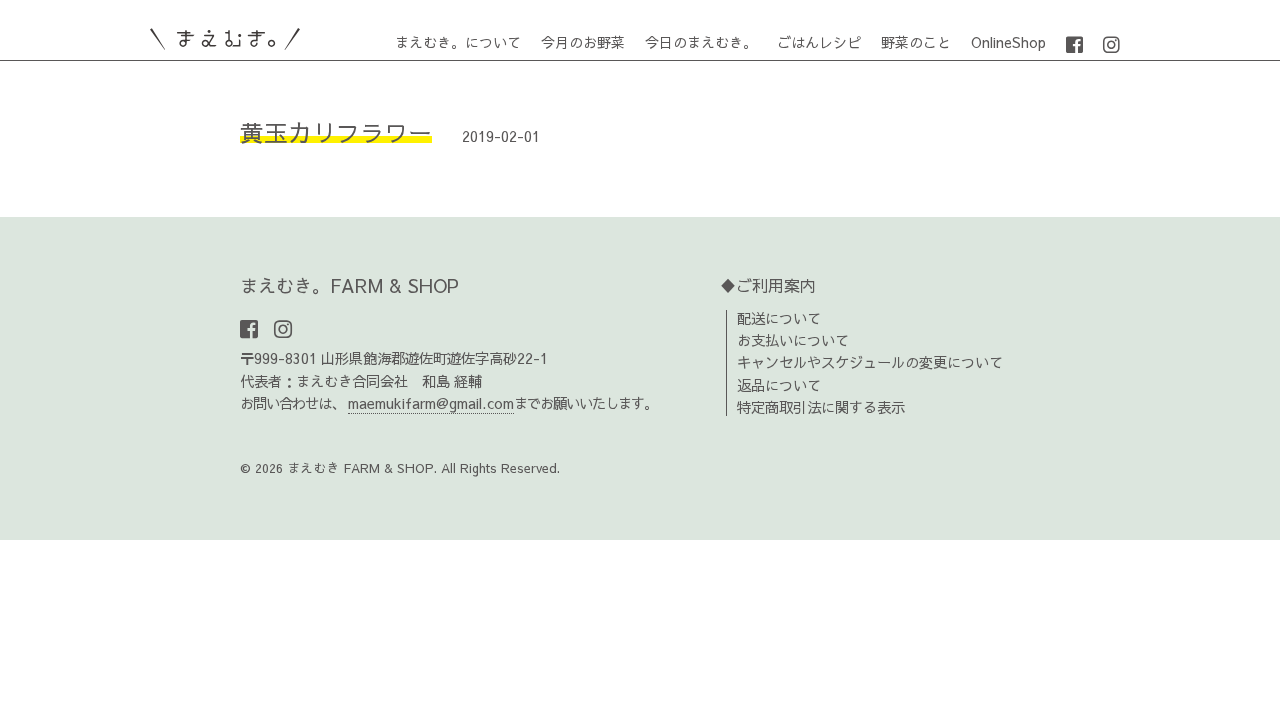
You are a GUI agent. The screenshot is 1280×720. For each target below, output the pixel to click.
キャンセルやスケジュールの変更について (870, 362)
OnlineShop (1008, 42)
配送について (779, 318)
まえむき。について (458, 42)
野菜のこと (916, 42)
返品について (779, 385)
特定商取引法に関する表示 (821, 407)
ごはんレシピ (819, 42)
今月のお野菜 (583, 42)
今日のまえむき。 (701, 42)
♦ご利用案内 (768, 285)
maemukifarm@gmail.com (431, 403)
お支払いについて (793, 340)
